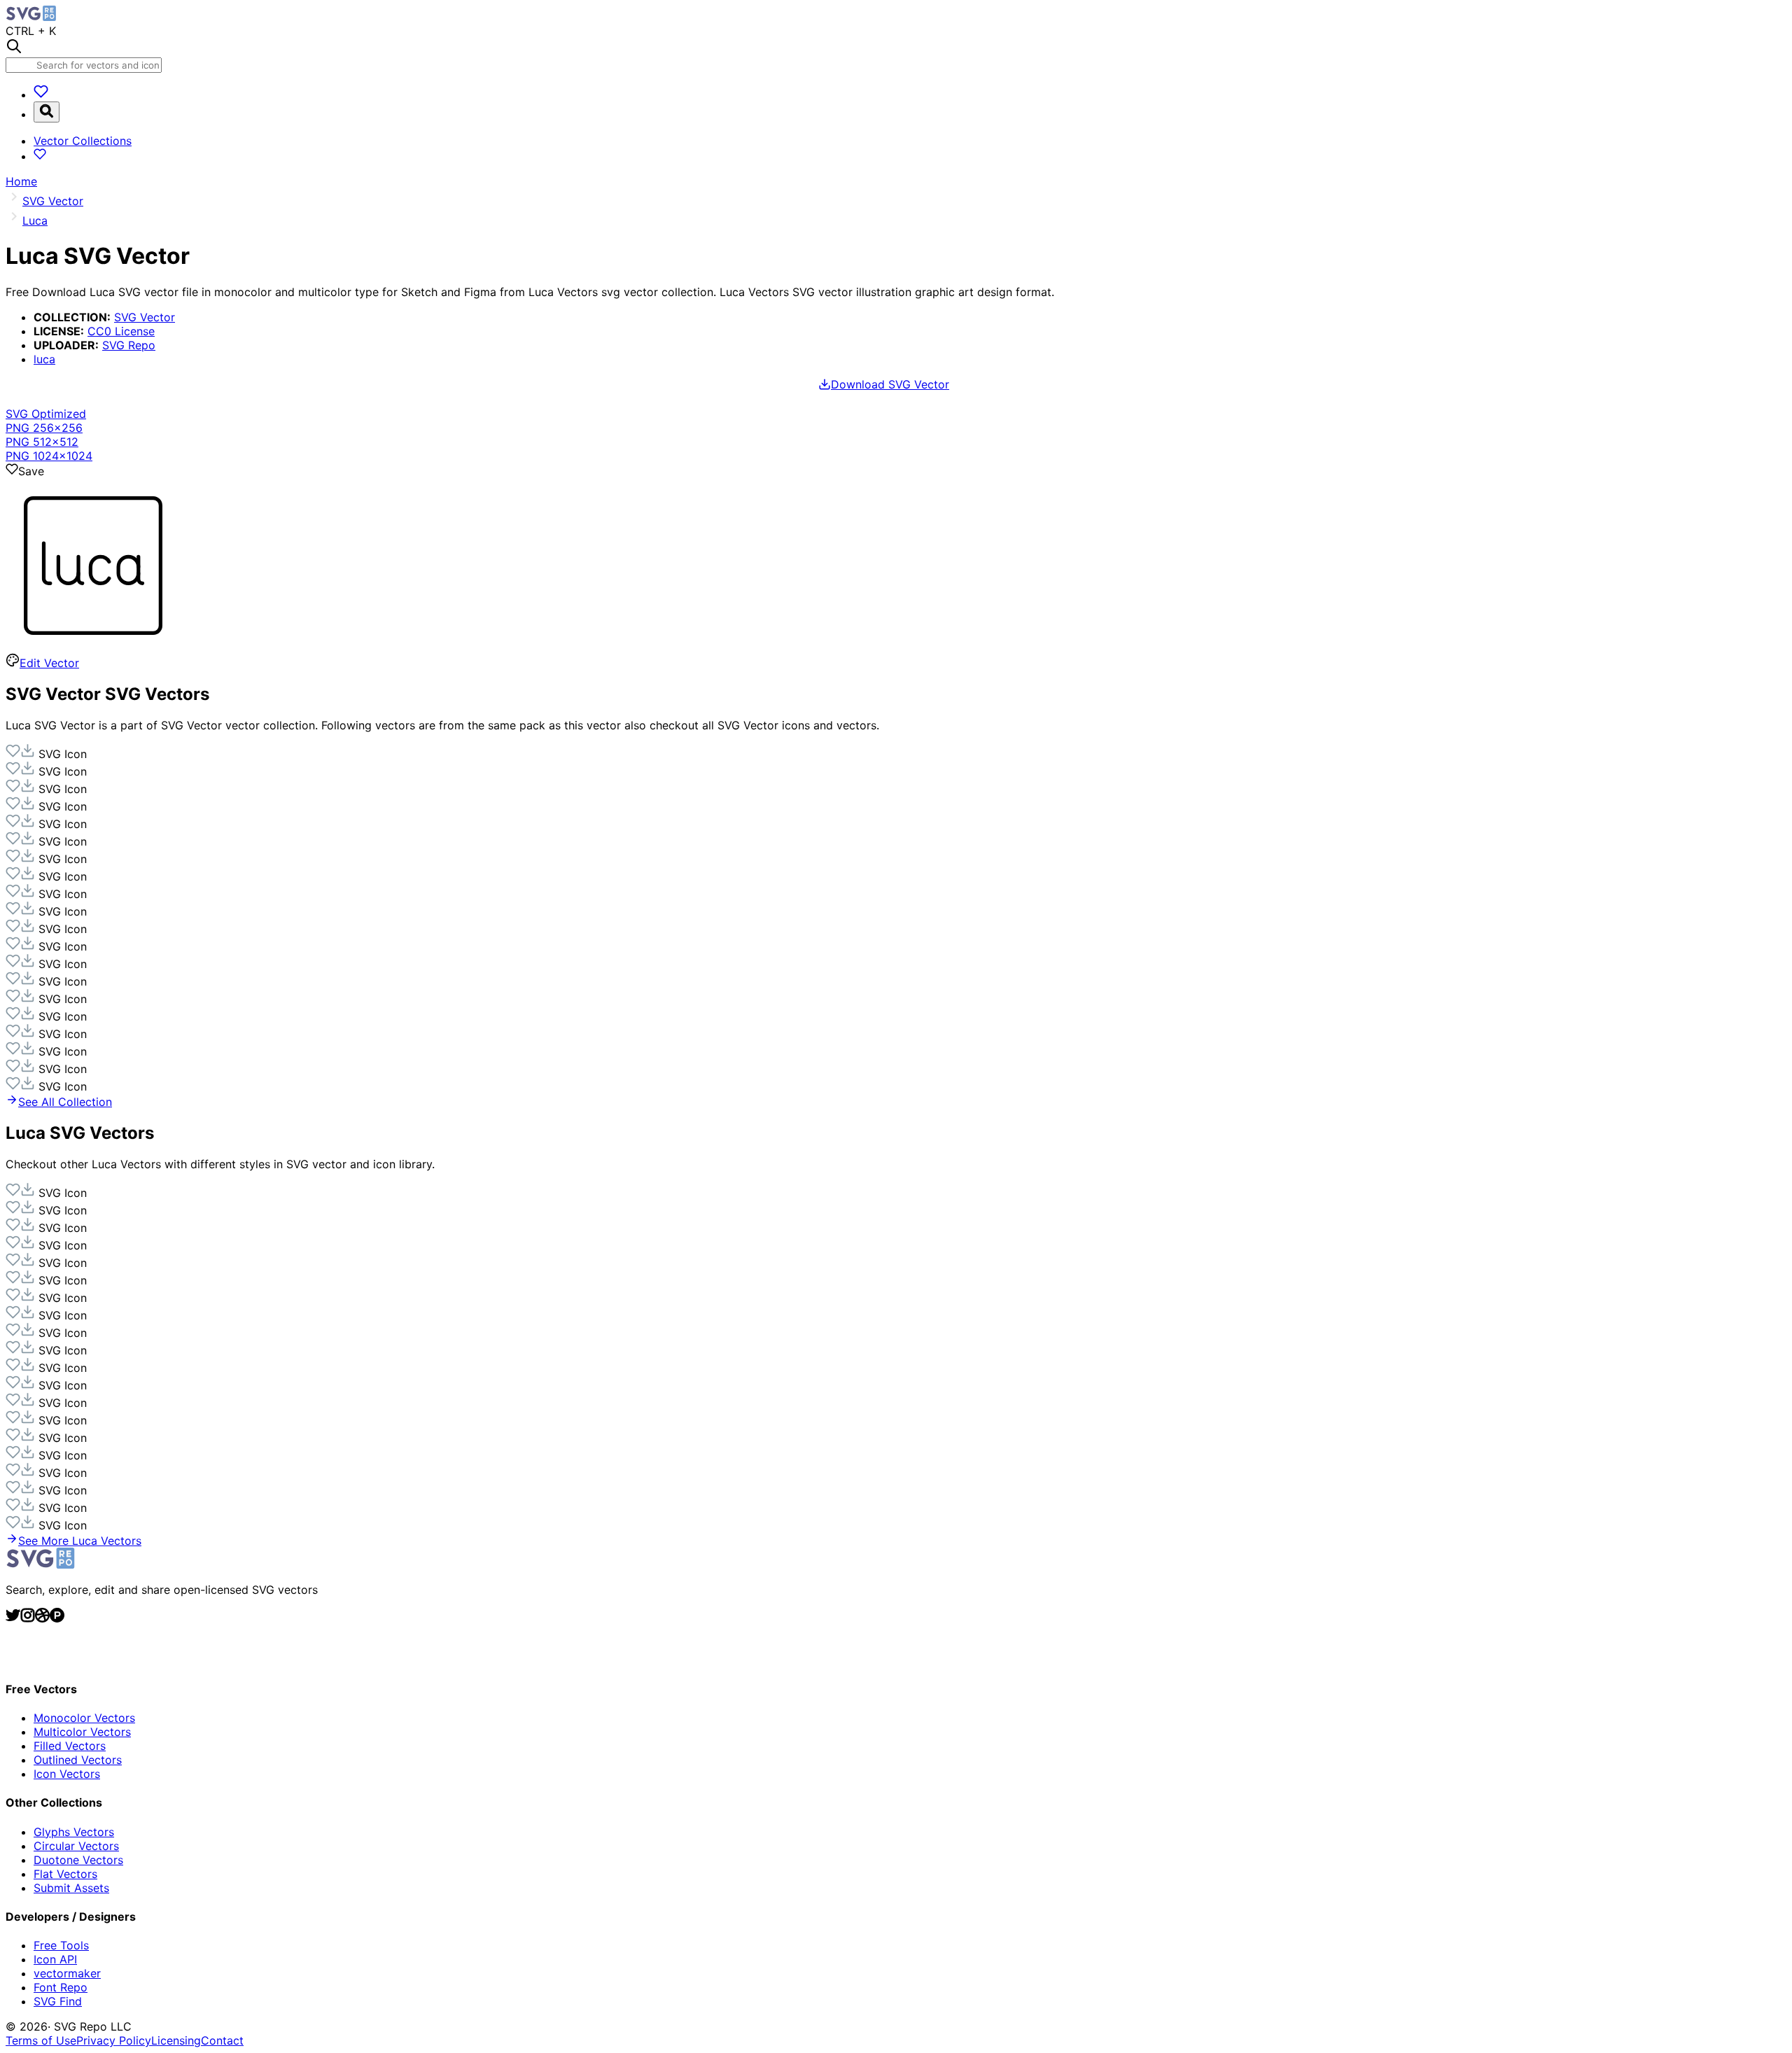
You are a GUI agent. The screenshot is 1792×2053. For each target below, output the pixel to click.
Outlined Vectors (78, 1760)
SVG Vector (145, 317)
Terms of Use (41, 2040)
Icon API (55, 1959)
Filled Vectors (70, 1746)
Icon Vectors (67, 1774)
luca (44, 359)
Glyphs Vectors (74, 1832)
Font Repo (61, 1987)
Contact (222, 2040)
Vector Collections (83, 141)
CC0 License (121, 331)
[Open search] (47, 112)
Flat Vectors (65, 1874)
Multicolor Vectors (82, 1732)
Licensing (176, 2040)
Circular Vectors (76, 1846)
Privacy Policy (114, 2040)
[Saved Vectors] (41, 94)
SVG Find (58, 2001)
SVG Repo (129, 345)
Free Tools (61, 1945)
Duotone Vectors (78, 1860)
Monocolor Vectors (84, 1718)
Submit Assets (71, 1888)
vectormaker (67, 1973)
